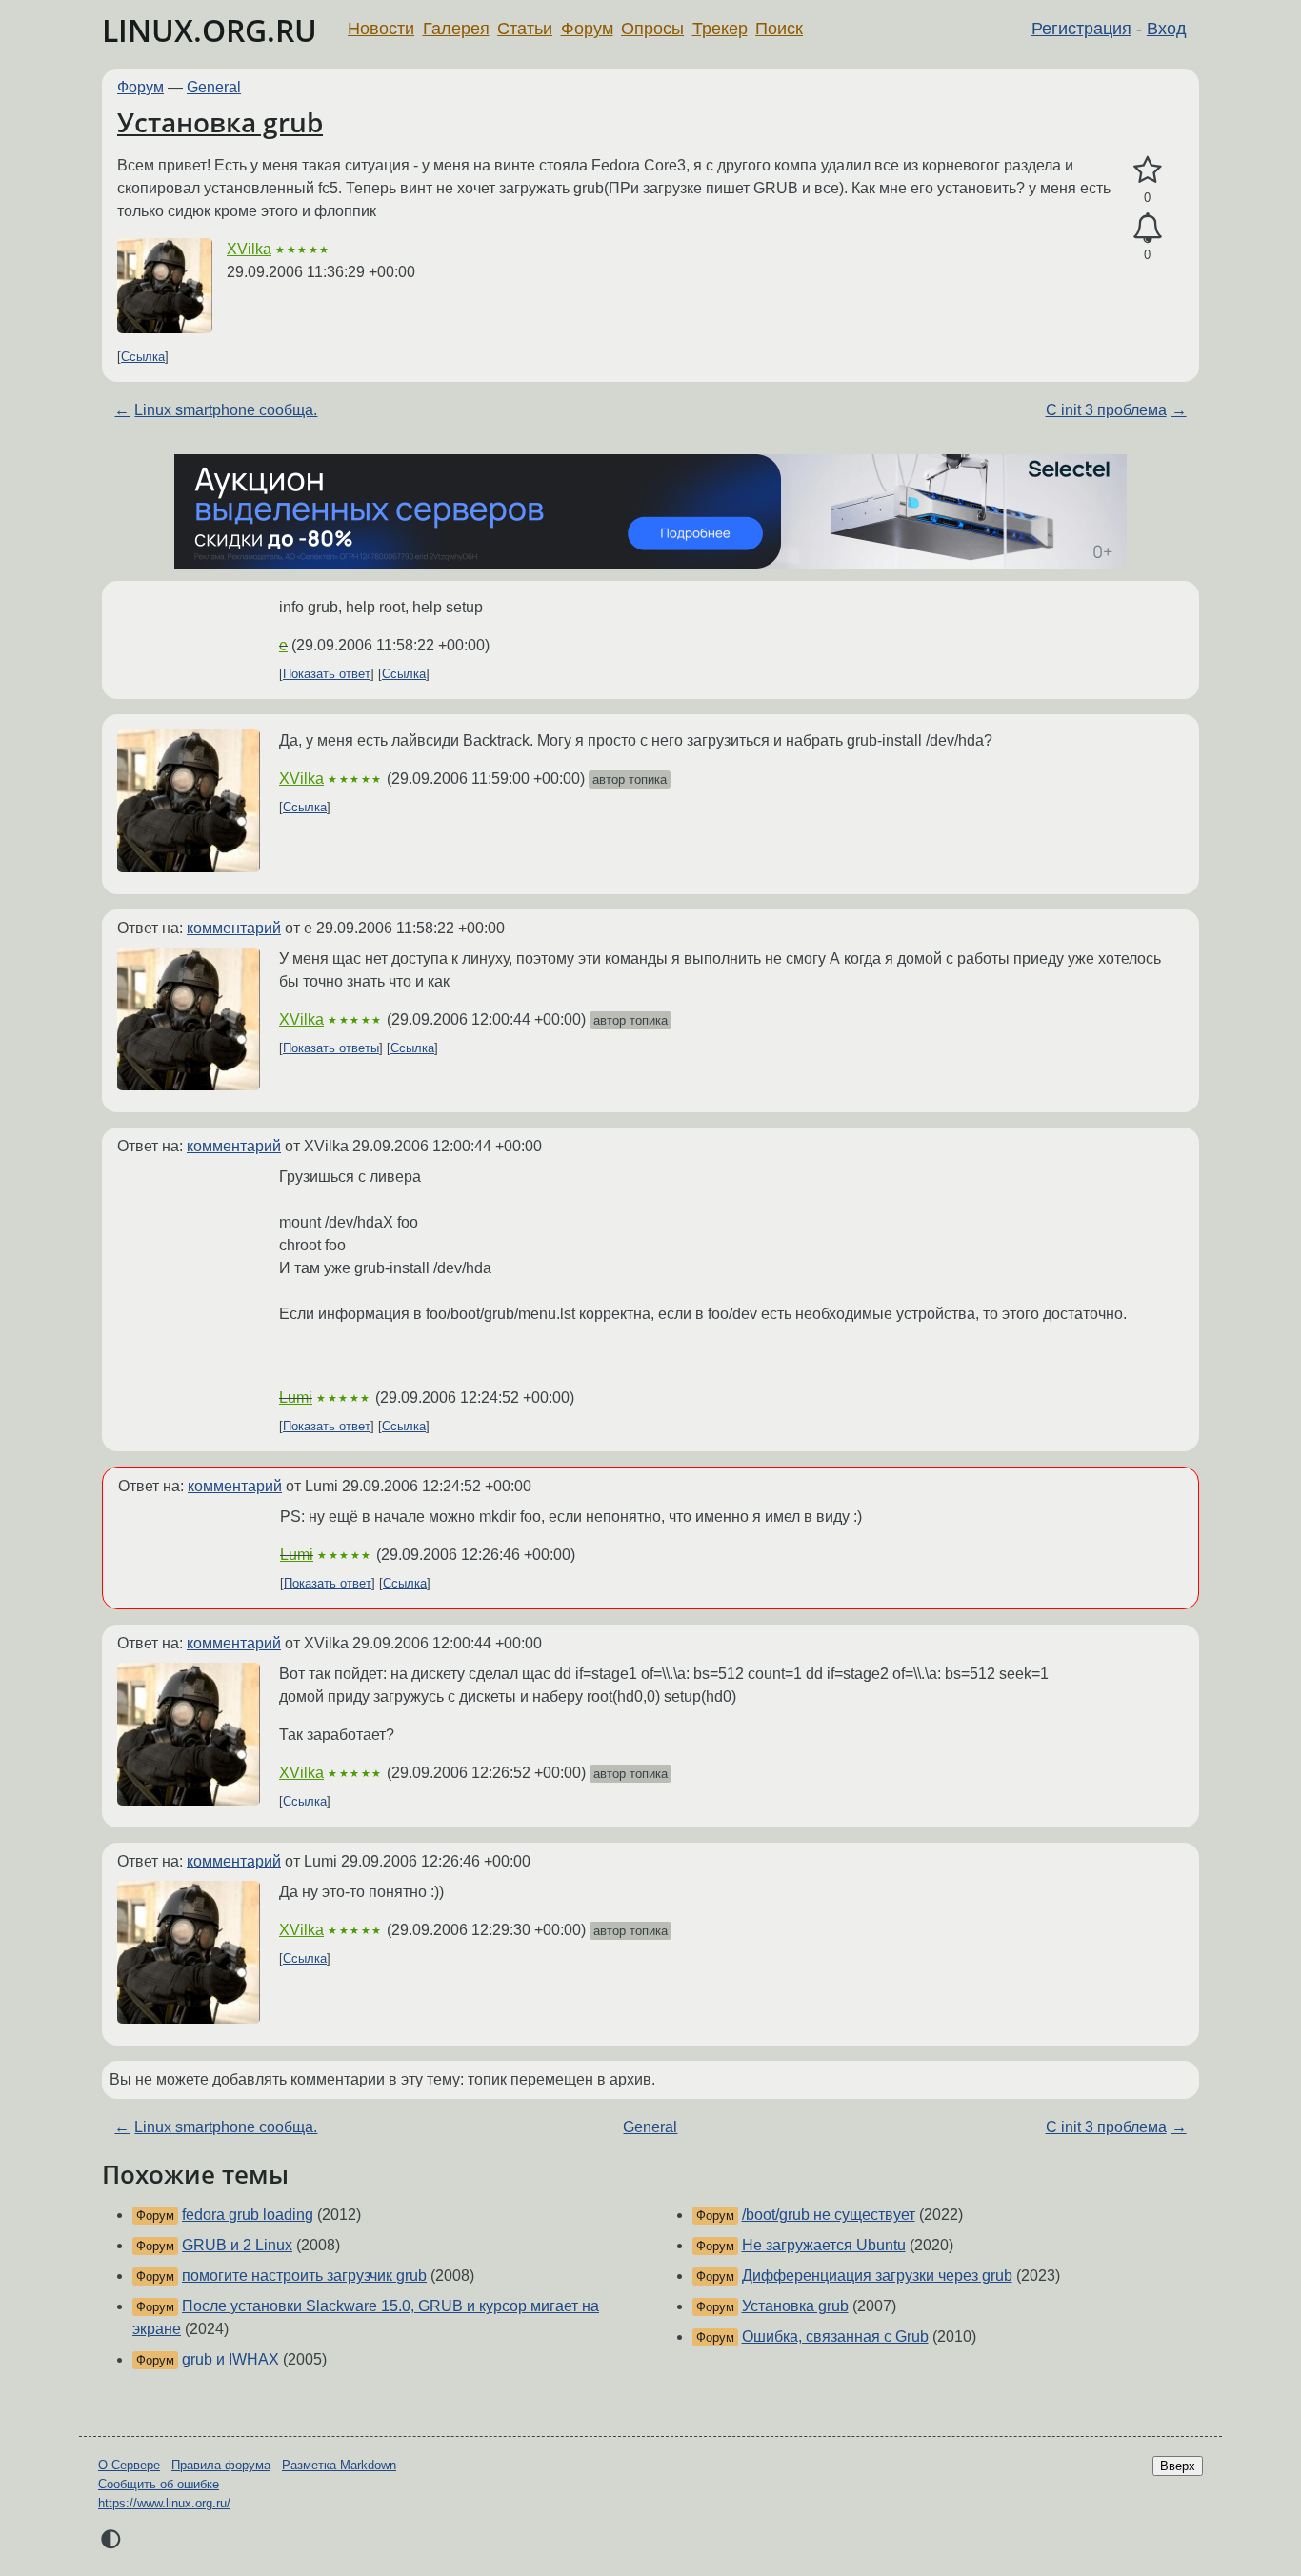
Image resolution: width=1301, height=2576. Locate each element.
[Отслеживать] (1147, 229)
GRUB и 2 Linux (237, 2245)
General (214, 87)
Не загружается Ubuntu (824, 2245)
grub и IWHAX (230, 2359)
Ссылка (143, 357)
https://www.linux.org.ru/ (164, 2503)
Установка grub (220, 122)
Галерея (456, 29)
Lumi (296, 1398)
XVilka (249, 249)
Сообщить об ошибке (159, 2484)
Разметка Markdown (339, 2465)
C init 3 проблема (1106, 410)
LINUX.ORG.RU (210, 30)
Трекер (720, 29)
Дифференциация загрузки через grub (877, 2276)
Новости (381, 29)
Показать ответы (331, 1048)
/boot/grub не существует (829, 2215)
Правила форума (221, 2465)
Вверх (1178, 2466)
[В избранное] (1147, 170)
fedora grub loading (248, 2215)
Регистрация (1081, 29)
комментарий (234, 928)
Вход (1167, 29)
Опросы (652, 29)
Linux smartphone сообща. (226, 410)
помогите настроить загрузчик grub (304, 2276)
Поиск (779, 29)
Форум (587, 29)
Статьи (525, 29)
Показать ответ (327, 674)
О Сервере (129, 2465)
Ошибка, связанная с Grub (835, 2336)
